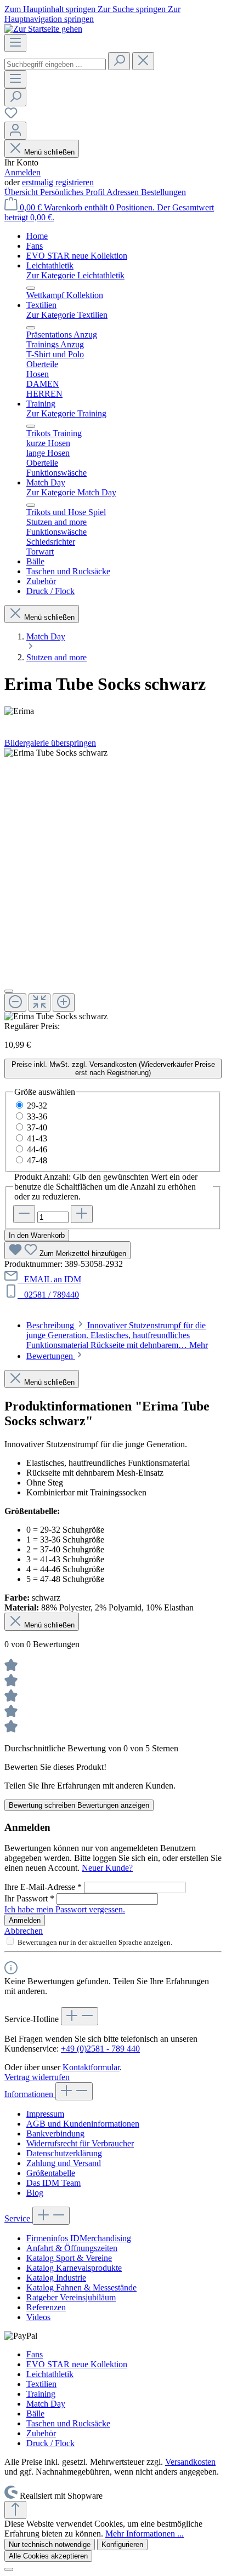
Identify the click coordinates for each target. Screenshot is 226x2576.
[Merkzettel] (11, 116)
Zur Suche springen (133, 9)
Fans (35, 2354)
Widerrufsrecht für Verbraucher (80, 2143)
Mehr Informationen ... (145, 2534)
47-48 (37, 1160)
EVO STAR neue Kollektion (77, 2364)
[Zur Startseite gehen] (43, 29)
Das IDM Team (53, 2183)
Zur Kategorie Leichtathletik (75, 275)
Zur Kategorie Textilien (67, 315)
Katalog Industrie (56, 2278)
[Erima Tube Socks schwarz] (56, 753)
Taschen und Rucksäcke (68, 2423)
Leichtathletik (50, 2374)
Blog (35, 2193)
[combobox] (55, 64)
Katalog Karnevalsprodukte (74, 2268)
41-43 (37, 1138)
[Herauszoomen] (15, 1003)
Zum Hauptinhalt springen (51, 9)
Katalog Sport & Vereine (69, 2258)
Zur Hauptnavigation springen (92, 14)
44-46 (37, 1149)
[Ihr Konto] (15, 131)
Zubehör (41, 2433)
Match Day (46, 2404)
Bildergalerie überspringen (50, 743)
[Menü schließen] (31, 288)
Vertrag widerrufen (37, 2077)
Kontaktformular (91, 2067)
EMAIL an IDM (50, 1279)
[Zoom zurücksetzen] (39, 1003)
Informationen (30, 2094)
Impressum (45, 2114)
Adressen (124, 192)
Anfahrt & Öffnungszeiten (72, 2248)
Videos (38, 2317)
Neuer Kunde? (107, 1868)
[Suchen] (119, 61)
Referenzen (46, 2307)
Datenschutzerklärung (64, 2153)
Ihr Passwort (29, 1898)
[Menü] (15, 43)
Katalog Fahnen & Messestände (81, 2287)
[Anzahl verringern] (24, 1214)
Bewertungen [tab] (51, 1356)
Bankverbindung (55, 2134)
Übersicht (22, 192)
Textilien (41, 2384)
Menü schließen (49, 152)
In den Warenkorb (37, 1235)
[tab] (117, 1335)
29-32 (37, 1106)
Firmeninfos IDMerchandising (79, 2238)
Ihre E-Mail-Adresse (43, 1887)
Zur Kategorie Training (66, 413)
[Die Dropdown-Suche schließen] (143, 61)
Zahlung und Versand (64, 2163)
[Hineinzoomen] (64, 1003)
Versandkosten (190, 2462)
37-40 (37, 1127)
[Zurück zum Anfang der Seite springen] (15, 2510)
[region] (113, 885)
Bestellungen (163, 192)
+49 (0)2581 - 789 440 (100, 2049)
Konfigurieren (122, 2544)
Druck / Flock (50, 2443)
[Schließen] (9, 991)
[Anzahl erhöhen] (82, 1214)
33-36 (37, 1116)
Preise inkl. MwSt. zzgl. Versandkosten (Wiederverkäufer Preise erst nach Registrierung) (113, 1069)
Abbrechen (24, 1931)
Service (18, 2218)
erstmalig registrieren (58, 182)
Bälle (35, 2414)
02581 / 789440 (49, 1295)
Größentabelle (51, 2173)
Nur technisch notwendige (50, 2544)
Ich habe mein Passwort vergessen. (65, 1909)
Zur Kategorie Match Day (71, 492)
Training (41, 2394)
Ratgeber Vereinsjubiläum (71, 2297)
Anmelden (22, 172)
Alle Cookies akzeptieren (48, 2556)
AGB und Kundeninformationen (83, 2124)
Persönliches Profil (73, 192)
